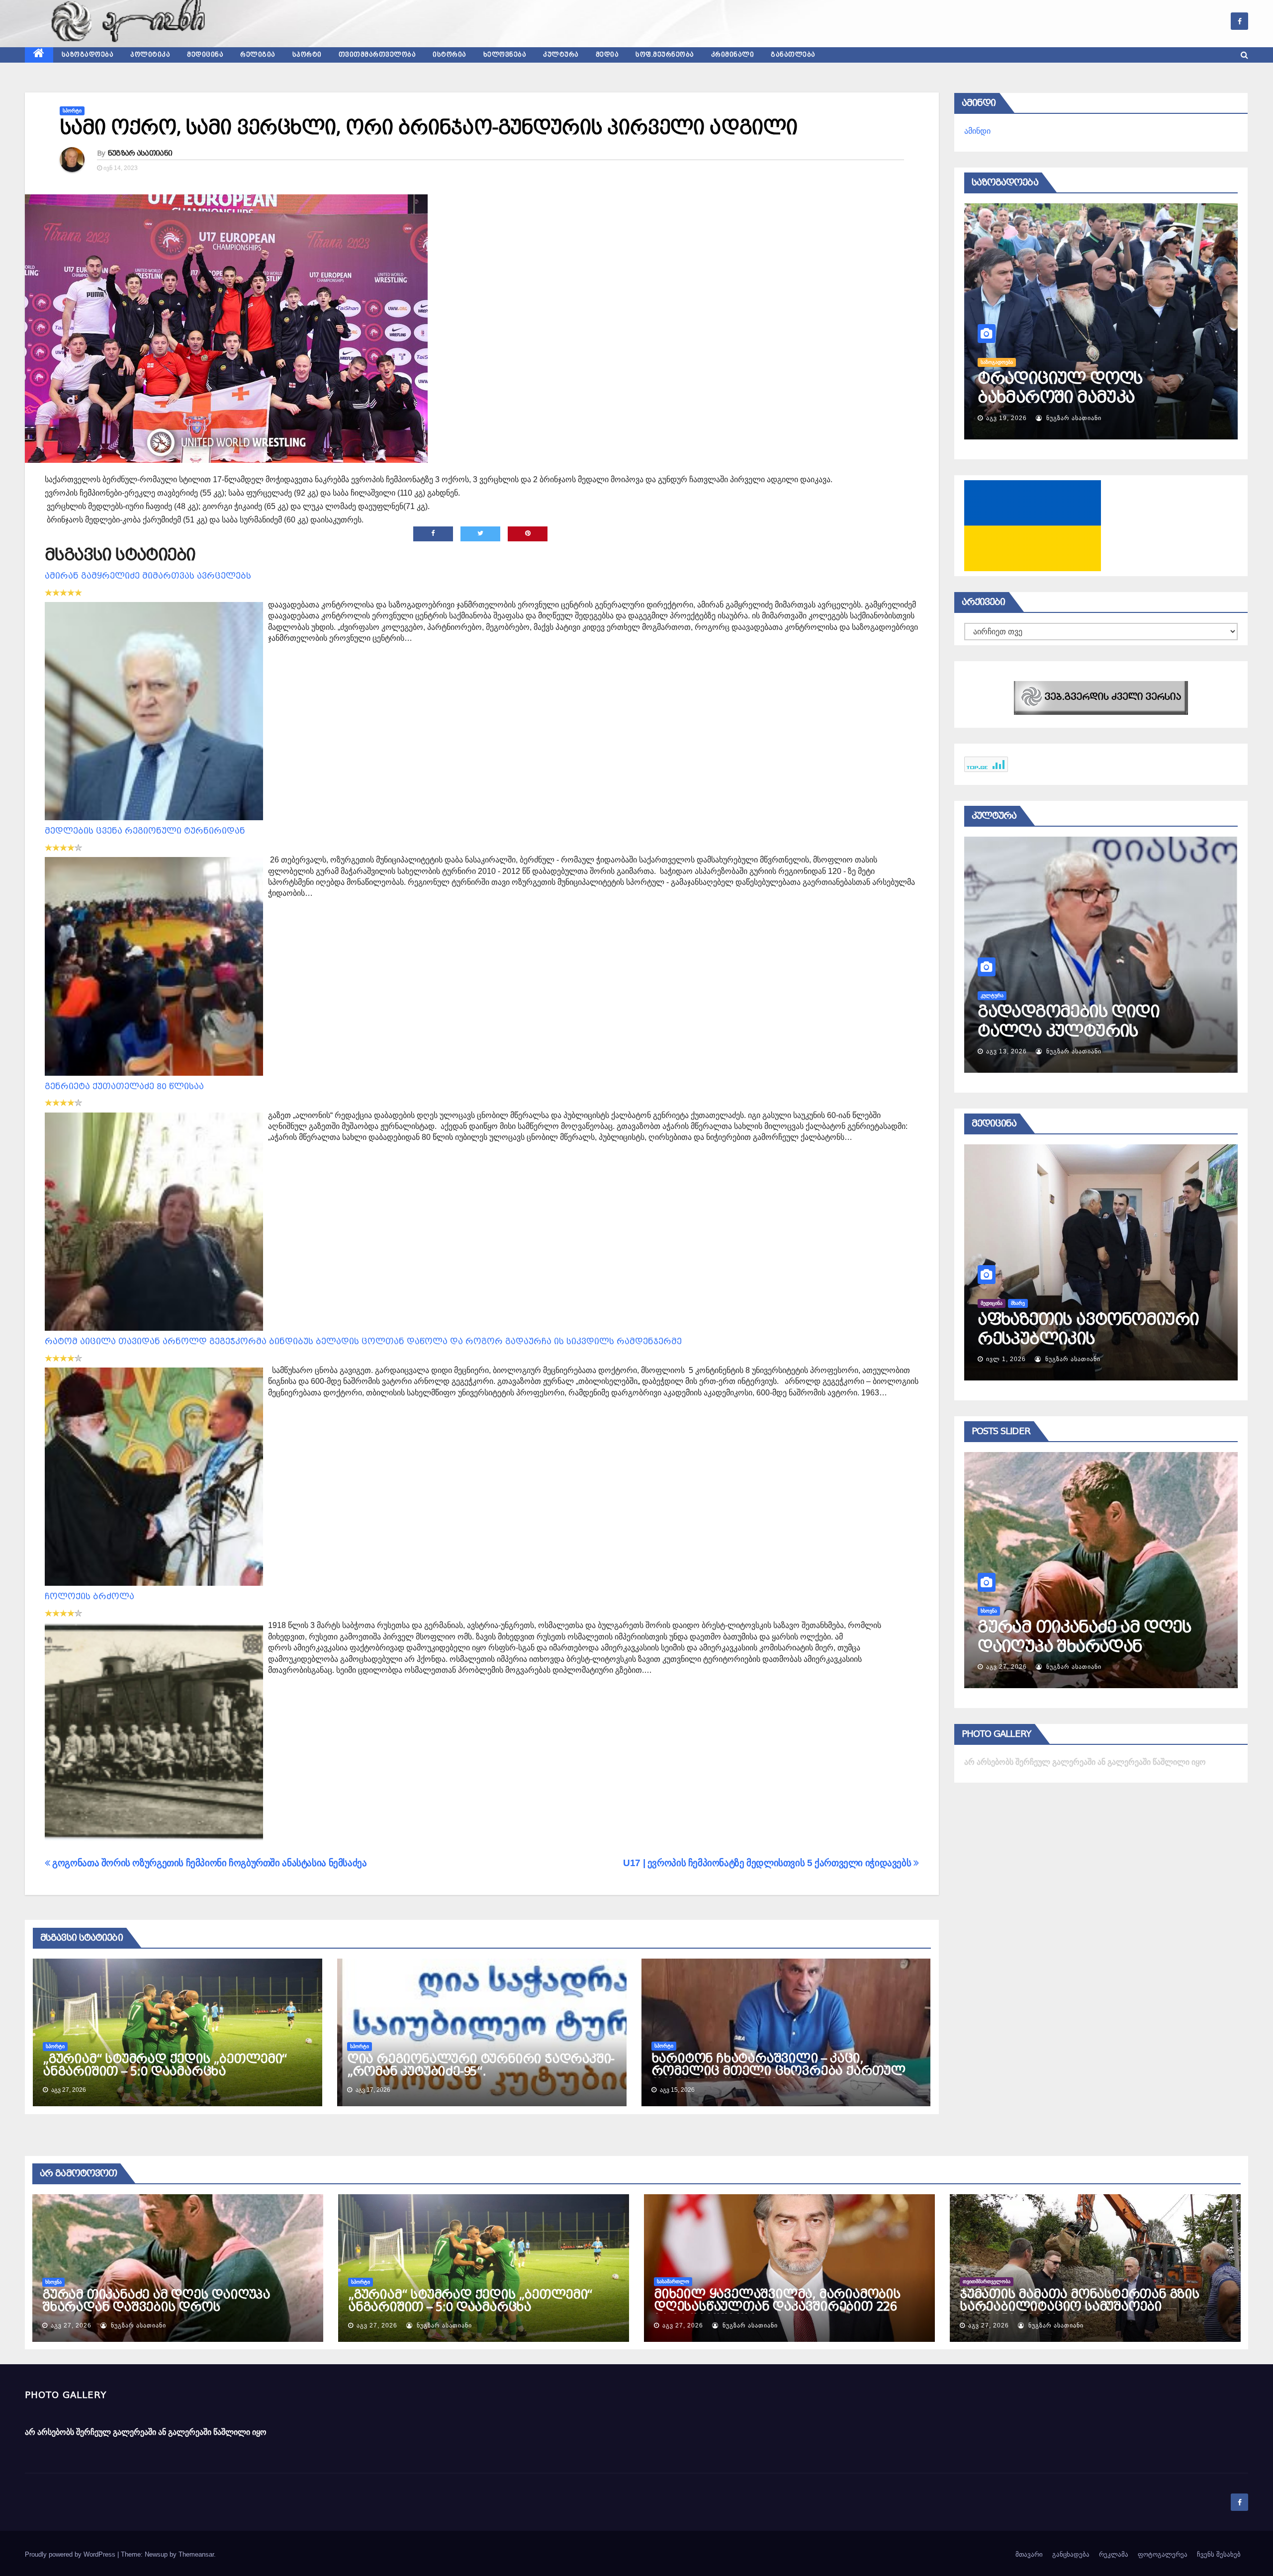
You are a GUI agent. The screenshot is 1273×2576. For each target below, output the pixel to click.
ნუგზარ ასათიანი (140, 153)
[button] (1244, 55)
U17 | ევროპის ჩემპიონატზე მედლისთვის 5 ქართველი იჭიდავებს (768, 1863)
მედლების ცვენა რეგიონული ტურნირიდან (145, 831)
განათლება (793, 55)
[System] (1101, 697)
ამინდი (977, 131)
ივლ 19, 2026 (1082, 1051)
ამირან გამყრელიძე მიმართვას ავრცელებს (148, 576)
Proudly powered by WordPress (71, 2554)
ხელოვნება (505, 55)
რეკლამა (1114, 2554)
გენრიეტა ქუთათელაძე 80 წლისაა (124, 1086)
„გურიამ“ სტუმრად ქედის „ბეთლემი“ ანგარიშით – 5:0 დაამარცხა (165, 2065)
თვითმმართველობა (377, 55)
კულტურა (561, 55)
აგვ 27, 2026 (1113, 1667)
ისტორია (450, 55)
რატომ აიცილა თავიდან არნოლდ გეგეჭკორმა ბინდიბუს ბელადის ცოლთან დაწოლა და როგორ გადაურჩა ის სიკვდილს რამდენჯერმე (363, 1341)
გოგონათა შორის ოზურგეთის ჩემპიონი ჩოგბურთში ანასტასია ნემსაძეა (208, 1863)
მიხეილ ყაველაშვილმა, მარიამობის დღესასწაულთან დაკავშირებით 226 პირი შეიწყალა (777, 2307)
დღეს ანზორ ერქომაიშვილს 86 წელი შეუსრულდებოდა (1125, 397)
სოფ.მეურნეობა (665, 55)
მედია (607, 55)
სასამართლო (1103, 1611)
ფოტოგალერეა (1163, 2554)
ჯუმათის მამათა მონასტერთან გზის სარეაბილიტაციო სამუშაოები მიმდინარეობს (1080, 2307)
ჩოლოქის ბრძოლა (90, 1596)
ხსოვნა (53, 2282)
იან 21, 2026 (1095, 1359)
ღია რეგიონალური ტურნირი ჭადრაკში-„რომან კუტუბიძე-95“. (481, 2065)
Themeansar (196, 2554)
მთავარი (1029, 2554)
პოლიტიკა (150, 55)
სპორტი (307, 55)
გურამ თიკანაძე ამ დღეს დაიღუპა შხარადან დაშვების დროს (156, 2301)
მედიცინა (205, 55)
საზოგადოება (88, 55)
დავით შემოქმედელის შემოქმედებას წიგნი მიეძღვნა (1149, 1031)
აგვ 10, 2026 (1050, 418)
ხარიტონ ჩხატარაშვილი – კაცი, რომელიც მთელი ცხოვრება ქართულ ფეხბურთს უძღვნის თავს (778, 2071)
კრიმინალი (733, 55)
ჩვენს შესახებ (1219, 2554)
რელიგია (258, 55)
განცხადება (1071, 2554)
